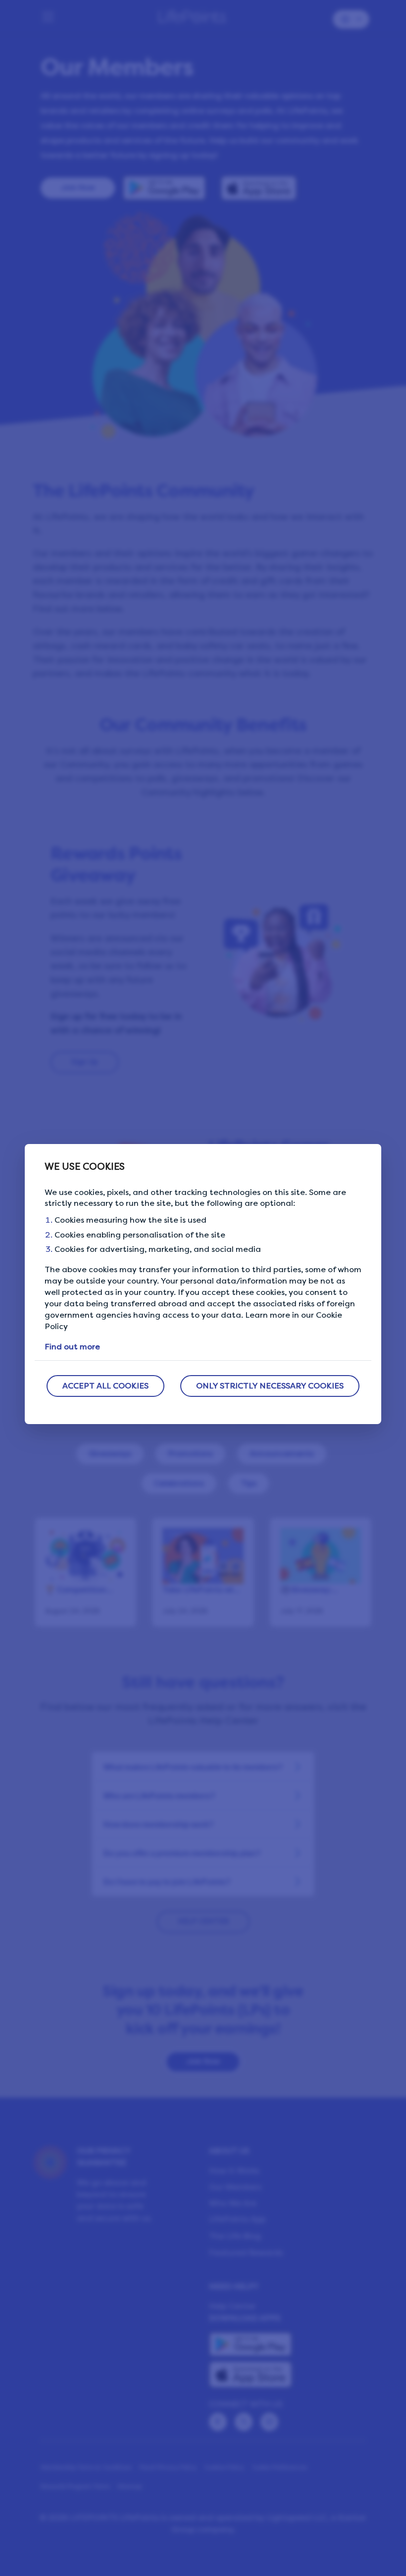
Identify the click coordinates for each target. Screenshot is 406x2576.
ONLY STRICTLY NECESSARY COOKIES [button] (270, 1386)
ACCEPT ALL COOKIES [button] (105, 1386)
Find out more (72, 1347)
